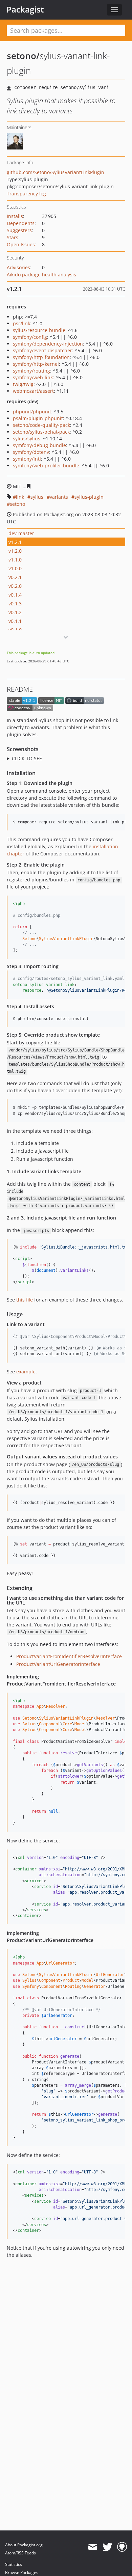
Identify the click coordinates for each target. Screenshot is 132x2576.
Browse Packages (22, 2572)
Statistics (14, 2564)
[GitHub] (122, 2547)
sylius (37, 497)
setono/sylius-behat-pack (41, 432)
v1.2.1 (15, 542)
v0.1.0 (15, 630)
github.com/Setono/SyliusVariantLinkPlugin (56, 172)
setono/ (23, 56)
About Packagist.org (24, 2545)
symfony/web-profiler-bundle (46, 465)
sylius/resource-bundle (39, 330)
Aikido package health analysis (41, 275)
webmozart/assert (33, 391)
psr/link (21, 323)
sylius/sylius (27, 439)
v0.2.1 (15, 577)
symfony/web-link (33, 377)
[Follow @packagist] (107, 2547)
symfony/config (30, 337)
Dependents (21, 223)
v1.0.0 (15, 568)
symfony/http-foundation (41, 357)
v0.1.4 (15, 595)
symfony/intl (27, 459)
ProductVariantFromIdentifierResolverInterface (69, 1656)
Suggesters (19, 230)
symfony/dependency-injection (48, 344)
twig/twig (23, 384)
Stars (13, 237)
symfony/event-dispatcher (42, 350)
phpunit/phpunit (32, 412)
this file (25, 1300)
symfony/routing (31, 371)
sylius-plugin (89, 497)
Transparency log (26, 194)
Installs (15, 216)
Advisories (18, 267)
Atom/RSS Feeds (20, 2553)
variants (59, 497)
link (20, 497)
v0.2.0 (15, 586)
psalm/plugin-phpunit (38, 418)
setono (17, 504)
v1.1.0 (15, 560)
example (26, 1372)
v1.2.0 (15, 551)
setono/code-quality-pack (41, 425)
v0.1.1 (15, 621)
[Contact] (93, 2547)
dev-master (21, 533)
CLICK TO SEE (27, 758)
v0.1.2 (15, 612)
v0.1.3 (15, 604)
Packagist (25, 9)
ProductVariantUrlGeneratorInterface (58, 1664)
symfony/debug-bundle (39, 445)
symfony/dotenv (31, 452)
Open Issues (21, 244)
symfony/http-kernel (36, 364)
